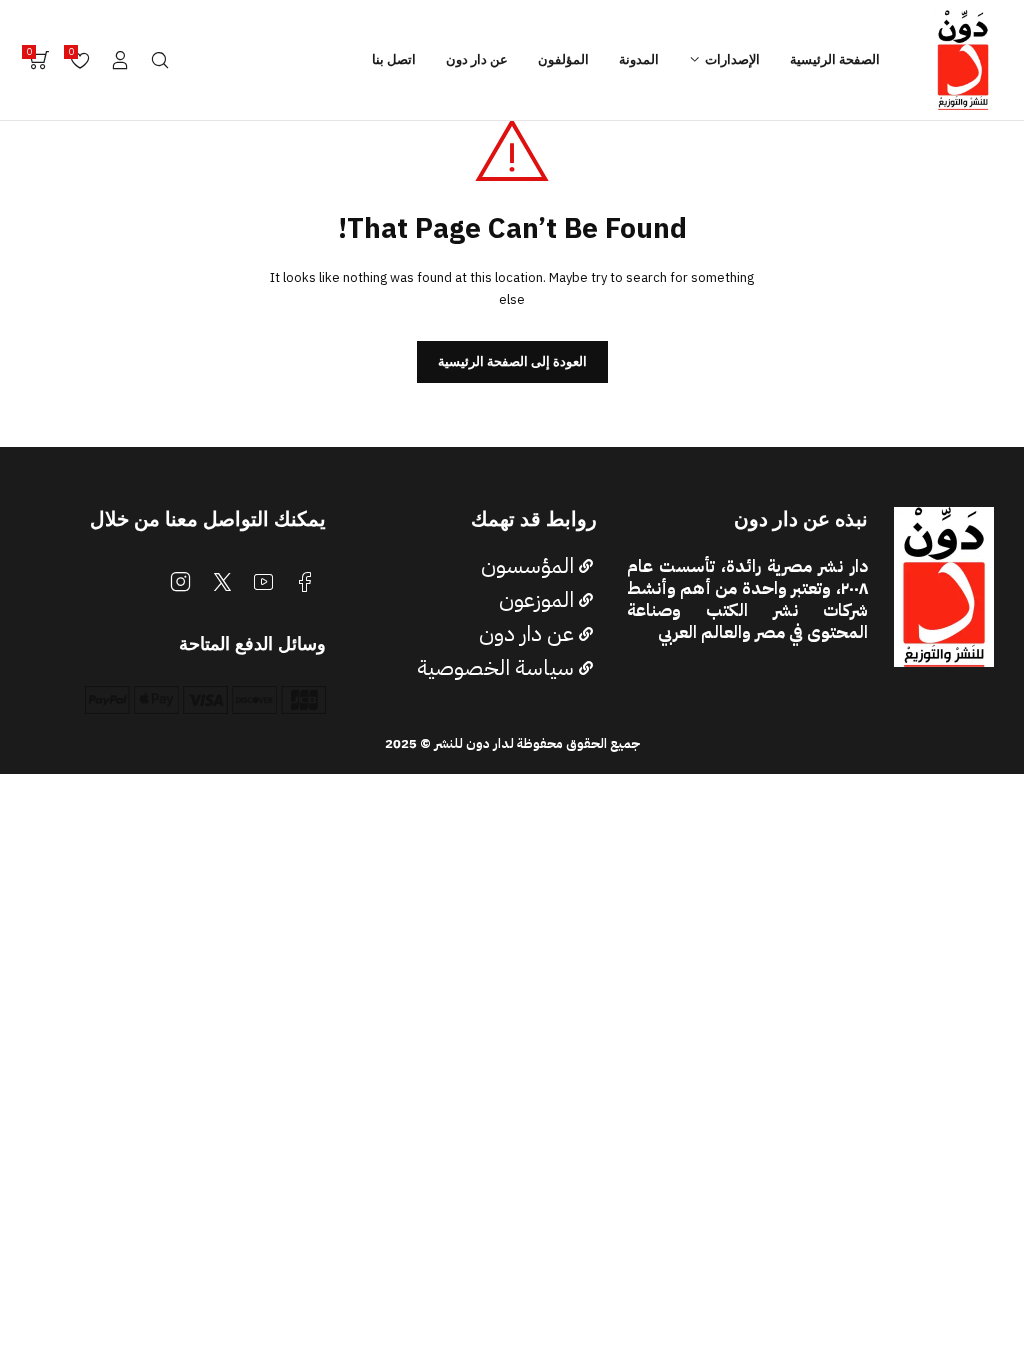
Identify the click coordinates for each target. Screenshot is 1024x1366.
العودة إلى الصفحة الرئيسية (512, 361)
